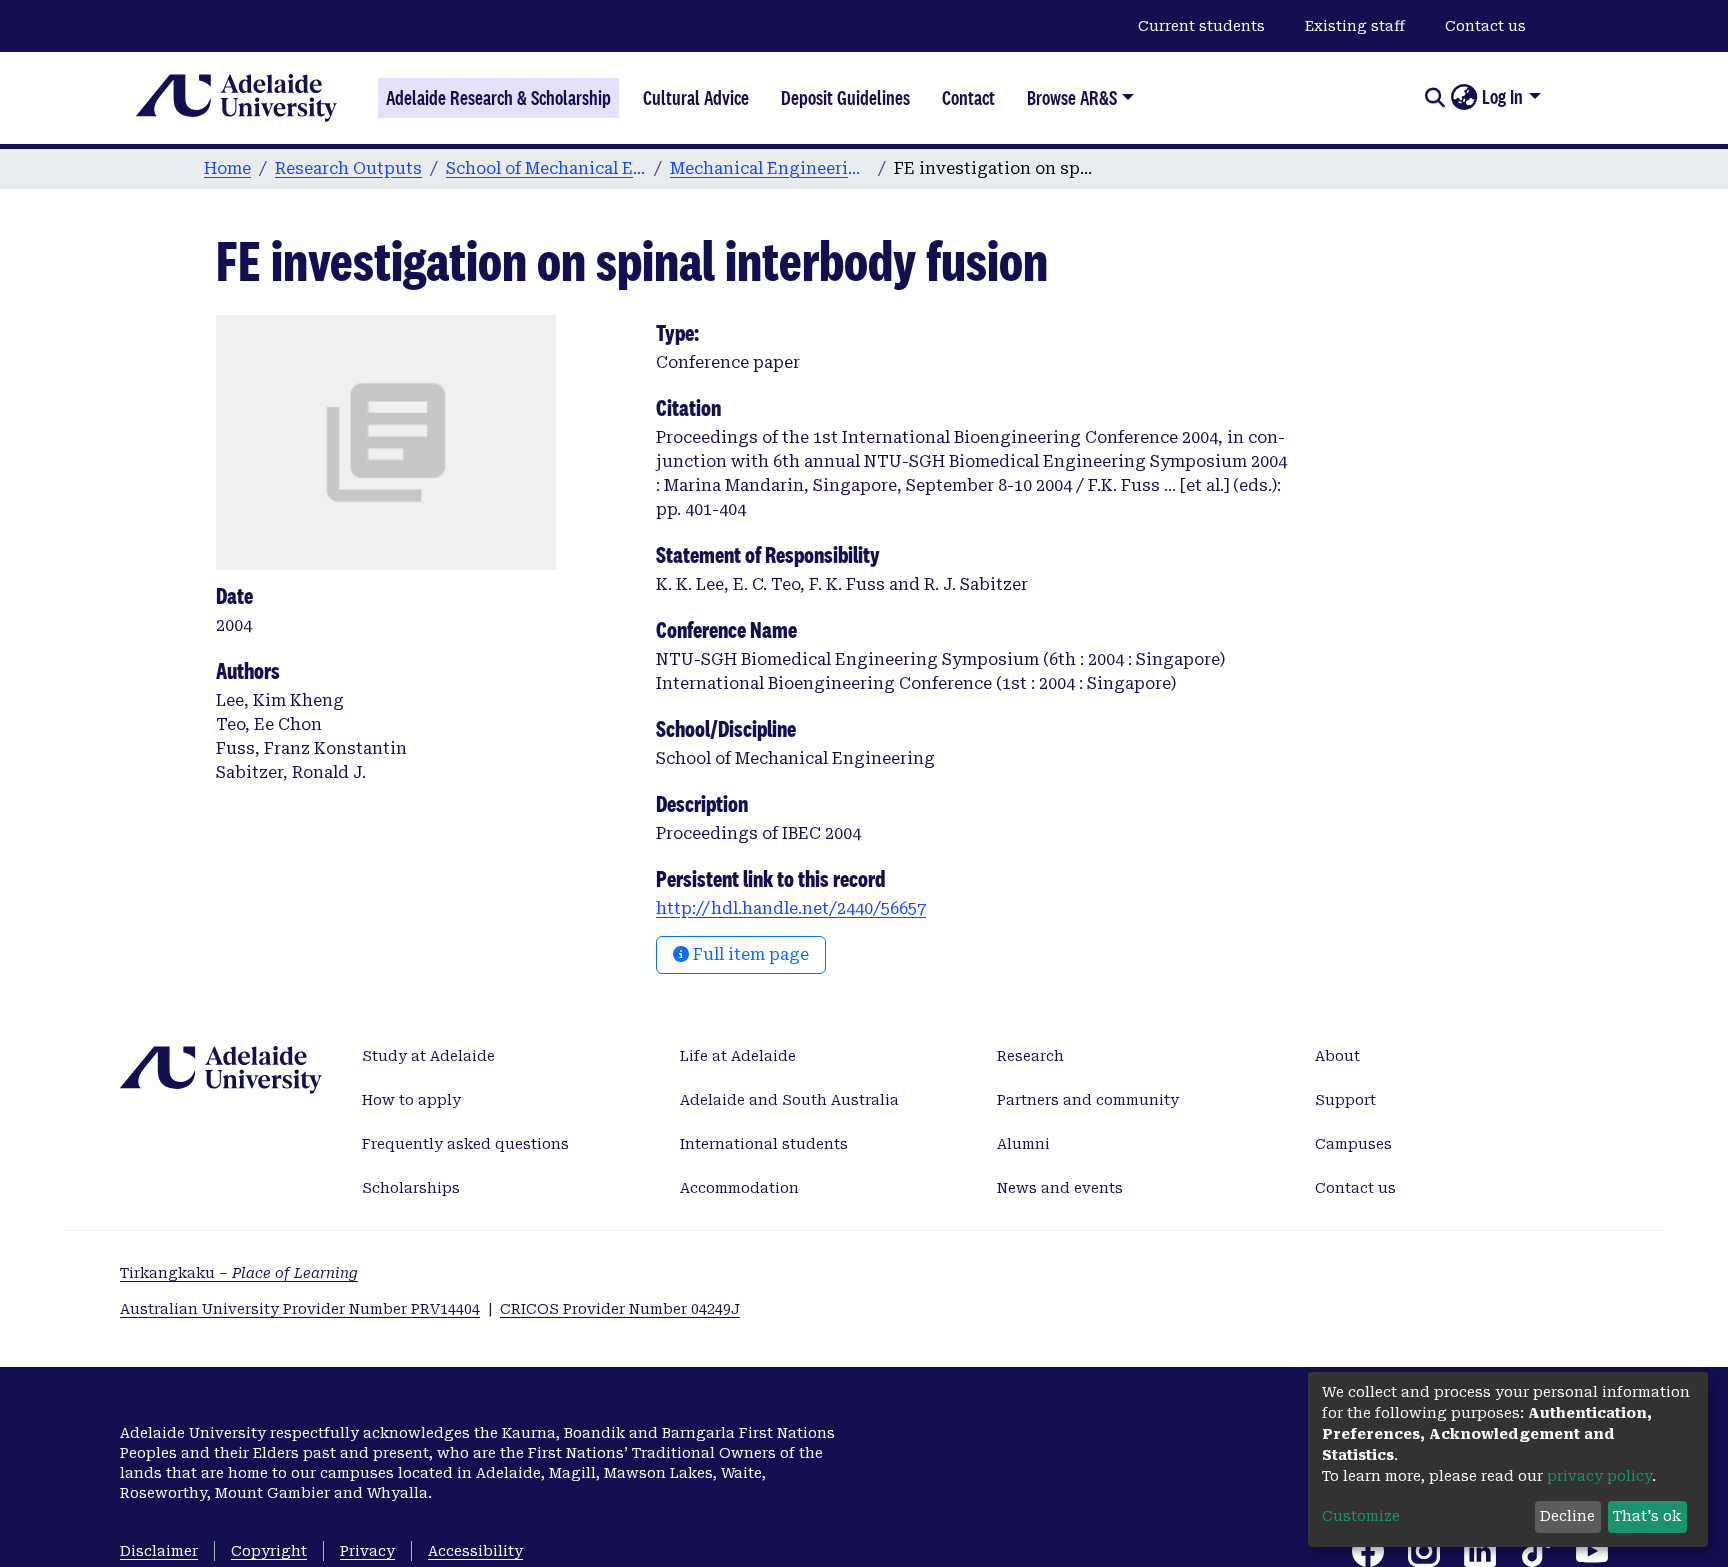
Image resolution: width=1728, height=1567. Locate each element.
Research (1030, 1056)
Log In (1502, 97)
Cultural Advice (696, 98)
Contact (968, 98)
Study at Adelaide (428, 1056)
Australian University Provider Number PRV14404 (300, 1309)
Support (1345, 1100)
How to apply (411, 1100)
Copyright (269, 1551)
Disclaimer (159, 1551)
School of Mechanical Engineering (546, 168)
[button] (1463, 98)
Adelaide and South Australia (789, 1100)
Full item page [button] (749, 954)
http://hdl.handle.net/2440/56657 (791, 908)
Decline (1567, 1516)
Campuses (1353, 1144)
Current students (1201, 26)
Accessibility (475, 1551)
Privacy (367, 1551)
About (1337, 1056)
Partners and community (1088, 1100)
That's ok (1647, 1516)
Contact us (1485, 26)
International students (764, 1144)
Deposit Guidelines (845, 98)
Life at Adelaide (738, 1056)
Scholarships (411, 1188)
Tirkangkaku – (239, 1273)
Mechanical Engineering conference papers (770, 168)
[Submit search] (1434, 98)
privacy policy (1599, 1476)
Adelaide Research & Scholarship (498, 98)
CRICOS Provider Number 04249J (620, 1309)
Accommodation (739, 1188)
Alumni (1023, 1144)
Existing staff (1355, 26)
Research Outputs (348, 168)
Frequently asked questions (465, 1144)
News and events (1060, 1188)
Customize (1361, 1516)
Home (227, 168)
